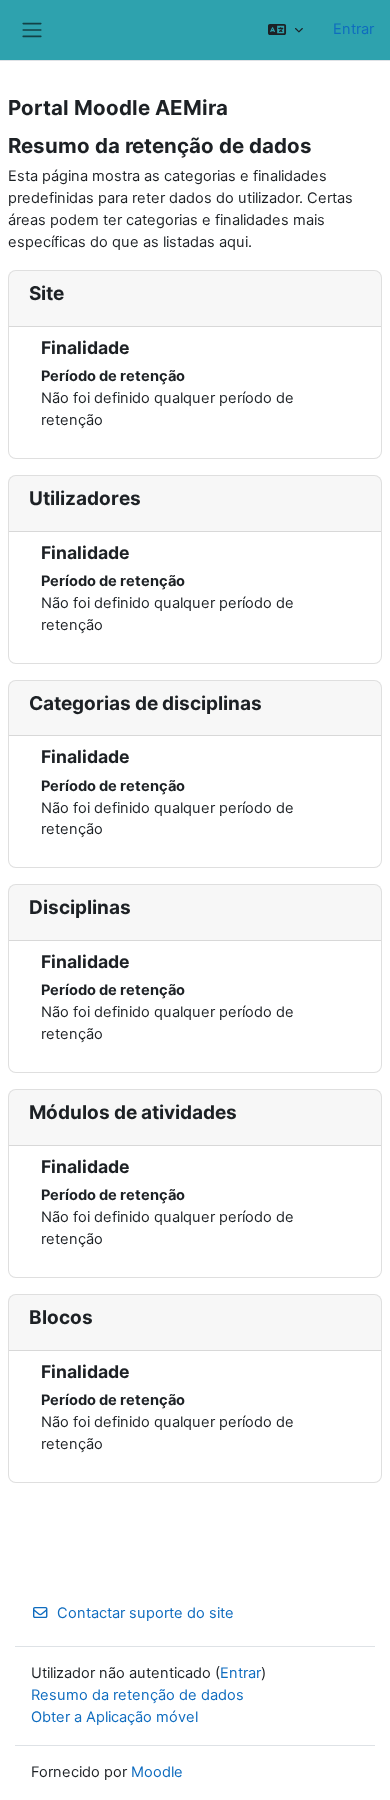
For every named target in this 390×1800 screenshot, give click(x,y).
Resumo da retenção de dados (137, 1695)
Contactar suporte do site (145, 1613)
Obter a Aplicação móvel (114, 1717)
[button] (285, 30)
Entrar (353, 29)
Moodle (157, 1772)
